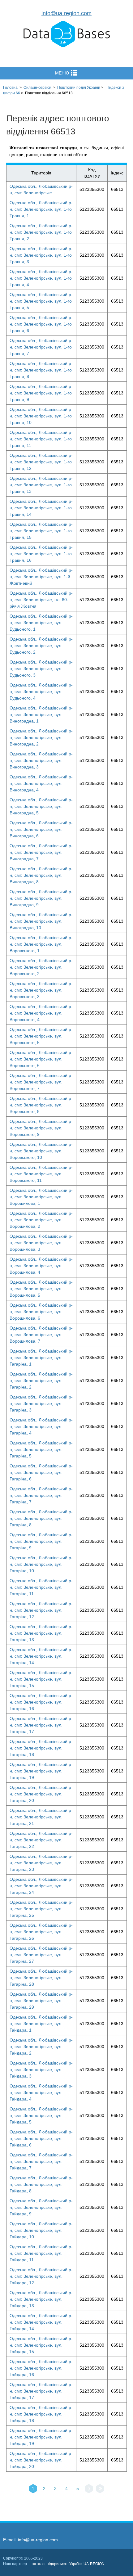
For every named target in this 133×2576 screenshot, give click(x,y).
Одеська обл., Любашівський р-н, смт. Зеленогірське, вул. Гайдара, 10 (41, 2230)
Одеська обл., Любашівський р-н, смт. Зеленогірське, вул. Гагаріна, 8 (41, 1518)
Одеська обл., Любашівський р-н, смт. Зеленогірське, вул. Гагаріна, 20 (41, 1794)
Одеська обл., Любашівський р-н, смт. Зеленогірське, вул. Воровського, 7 (41, 1082)
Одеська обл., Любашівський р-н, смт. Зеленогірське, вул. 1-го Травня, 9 (41, 393)
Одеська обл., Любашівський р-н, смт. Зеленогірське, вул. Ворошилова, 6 (41, 1312)
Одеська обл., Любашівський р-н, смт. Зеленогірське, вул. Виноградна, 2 (41, 737)
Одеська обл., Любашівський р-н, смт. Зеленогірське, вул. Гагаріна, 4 (41, 1426)
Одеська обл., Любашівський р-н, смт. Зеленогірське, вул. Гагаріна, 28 (41, 1978)
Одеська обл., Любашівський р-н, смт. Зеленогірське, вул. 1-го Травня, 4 (41, 278)
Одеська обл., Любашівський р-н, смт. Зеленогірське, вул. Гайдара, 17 (41, 2391)
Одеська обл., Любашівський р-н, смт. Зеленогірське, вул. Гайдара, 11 (41, 2253)
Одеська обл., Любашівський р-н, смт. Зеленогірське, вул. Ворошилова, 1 (41, 1197)
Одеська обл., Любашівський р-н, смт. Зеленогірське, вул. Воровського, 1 (41, 944)
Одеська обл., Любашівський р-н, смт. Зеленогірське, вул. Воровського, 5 (41, 1036)
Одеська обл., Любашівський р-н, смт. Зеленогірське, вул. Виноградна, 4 (41, 783)
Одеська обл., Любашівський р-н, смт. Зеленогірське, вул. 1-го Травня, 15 (41, 531)
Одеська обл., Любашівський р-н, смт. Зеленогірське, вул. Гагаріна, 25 (41, 1909)
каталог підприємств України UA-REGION (69, 2564)
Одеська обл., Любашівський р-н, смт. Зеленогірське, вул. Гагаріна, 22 (41, 1840)
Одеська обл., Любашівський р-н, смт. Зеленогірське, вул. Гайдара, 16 (41, 2368)
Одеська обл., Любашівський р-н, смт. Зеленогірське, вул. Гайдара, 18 (41, 2414)
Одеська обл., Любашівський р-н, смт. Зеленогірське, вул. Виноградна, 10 (41, 921)
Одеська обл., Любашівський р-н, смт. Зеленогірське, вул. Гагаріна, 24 (41, 1886)
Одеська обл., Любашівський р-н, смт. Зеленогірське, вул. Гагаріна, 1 (41, 1358)
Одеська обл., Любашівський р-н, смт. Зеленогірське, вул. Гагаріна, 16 (41, 1702)
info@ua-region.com (66, 13)
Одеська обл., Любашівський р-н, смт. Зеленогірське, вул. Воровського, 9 (41, 1128)
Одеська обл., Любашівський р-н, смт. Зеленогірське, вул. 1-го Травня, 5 (41, 301)
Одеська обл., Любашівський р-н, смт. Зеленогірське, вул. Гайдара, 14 (41, 2322)
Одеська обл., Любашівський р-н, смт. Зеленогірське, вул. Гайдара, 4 (41, 2092)
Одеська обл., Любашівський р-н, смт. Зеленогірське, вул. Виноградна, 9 (41, 898)
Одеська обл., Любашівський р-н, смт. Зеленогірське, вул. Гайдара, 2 (41, 2047)
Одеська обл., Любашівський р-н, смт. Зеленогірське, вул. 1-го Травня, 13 (41, 485)
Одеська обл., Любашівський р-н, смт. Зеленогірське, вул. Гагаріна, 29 (41, 2001)
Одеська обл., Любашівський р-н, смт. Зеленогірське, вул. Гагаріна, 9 (41, 1541)
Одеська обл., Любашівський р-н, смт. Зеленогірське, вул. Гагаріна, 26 (41, 1932)
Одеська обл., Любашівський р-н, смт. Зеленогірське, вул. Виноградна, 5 (41, 806)
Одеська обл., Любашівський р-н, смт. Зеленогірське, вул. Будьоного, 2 (41, 646)
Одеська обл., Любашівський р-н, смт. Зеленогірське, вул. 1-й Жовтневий (41, 577)
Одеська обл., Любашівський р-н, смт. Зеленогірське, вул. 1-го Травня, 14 (41, 508)
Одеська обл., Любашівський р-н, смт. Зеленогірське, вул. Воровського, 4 (41, 1013)
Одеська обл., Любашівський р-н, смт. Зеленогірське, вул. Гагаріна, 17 (41, 1725)
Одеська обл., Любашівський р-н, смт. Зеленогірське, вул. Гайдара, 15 (41, 2345)
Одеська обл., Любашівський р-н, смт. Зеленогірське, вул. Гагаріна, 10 (41, 1564)
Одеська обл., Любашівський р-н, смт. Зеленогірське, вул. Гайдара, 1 (41, 2024)
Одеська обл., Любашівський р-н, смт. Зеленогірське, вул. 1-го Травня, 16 (41, 554)
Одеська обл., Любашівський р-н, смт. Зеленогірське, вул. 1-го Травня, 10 (41, 416)
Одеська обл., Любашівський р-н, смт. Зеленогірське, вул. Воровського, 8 (41, 1105)
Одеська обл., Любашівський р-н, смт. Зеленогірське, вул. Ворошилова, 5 (41, 1289)
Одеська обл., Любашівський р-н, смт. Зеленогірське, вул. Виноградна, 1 (41, 714)
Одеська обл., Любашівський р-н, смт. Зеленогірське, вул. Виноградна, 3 (41, 760)
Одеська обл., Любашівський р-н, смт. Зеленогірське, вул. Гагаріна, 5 (41, 1449)
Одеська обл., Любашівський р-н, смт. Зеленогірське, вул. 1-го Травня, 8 (41, 370)
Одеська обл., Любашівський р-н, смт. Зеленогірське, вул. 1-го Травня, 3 (41, 255)
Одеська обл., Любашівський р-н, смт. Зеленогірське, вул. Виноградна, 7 (41, 852)
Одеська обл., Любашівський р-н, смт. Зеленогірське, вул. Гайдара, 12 (41, 2276)
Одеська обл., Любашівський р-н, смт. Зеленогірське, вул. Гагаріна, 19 (41, 1771)
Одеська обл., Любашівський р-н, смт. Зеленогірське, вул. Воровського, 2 (41, 967)
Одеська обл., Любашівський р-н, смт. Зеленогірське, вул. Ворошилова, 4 (41, 1266)
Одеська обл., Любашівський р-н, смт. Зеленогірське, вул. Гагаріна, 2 (41, 1380)
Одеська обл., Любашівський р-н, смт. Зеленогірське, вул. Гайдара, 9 (41, 2207)
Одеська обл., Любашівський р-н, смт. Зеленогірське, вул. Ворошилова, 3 (41, 1243)
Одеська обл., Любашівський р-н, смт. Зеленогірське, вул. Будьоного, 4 (41, 691)
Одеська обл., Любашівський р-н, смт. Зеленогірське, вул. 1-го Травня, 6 (41, 324)
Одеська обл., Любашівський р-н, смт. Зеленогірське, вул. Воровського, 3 (41, 990)
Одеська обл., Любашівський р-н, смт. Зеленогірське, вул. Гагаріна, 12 (41, 1610)
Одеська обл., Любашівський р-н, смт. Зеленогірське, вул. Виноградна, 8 (41, 875)
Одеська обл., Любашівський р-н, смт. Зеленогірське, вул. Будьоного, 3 (41, 669)
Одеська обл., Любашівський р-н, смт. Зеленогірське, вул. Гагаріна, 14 (41, 1656)
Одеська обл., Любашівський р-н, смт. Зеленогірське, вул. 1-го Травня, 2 (41, 232)
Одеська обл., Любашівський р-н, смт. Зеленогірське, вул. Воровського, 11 (41, 1174)
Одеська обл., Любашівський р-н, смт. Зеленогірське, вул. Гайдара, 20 (41, 2460)
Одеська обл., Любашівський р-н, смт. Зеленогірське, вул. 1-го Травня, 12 (41, 462)
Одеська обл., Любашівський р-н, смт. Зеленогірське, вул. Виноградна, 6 (41, 829)
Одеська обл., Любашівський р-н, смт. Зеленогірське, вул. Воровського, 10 (41, 1151)
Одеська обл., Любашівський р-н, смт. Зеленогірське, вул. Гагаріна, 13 (41, 1633)
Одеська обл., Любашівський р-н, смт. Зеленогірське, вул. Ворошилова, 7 (41, 1335)
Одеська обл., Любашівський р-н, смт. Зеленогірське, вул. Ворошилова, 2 (41, 1220)
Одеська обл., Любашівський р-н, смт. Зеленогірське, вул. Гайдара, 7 (41, 2161)
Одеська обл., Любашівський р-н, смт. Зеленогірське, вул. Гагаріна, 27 (41, 1955)
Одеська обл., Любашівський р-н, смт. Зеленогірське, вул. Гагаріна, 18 (41, 1748)
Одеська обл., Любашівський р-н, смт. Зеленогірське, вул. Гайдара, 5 (41, 2115)
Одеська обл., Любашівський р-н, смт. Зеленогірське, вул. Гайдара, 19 (41, 2437)
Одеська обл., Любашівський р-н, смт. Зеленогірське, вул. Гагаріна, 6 (41, 1472)
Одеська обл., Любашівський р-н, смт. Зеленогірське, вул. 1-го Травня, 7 (41, 347)
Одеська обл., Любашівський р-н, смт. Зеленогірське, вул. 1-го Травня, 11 (41, 439)
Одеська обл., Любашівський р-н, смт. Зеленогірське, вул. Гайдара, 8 (41, 2184)
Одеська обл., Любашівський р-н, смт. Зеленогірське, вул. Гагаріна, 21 (41, 1817)
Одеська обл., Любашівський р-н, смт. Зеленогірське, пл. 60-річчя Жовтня (41, 600)
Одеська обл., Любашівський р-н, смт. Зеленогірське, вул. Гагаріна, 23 (41, 1863)
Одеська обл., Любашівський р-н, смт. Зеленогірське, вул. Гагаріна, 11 (41, 1587)
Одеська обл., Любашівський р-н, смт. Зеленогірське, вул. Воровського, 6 (41, 1059)
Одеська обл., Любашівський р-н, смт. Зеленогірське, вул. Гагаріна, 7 (41, 1495)
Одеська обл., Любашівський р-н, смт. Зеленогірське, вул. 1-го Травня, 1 (41, 209)
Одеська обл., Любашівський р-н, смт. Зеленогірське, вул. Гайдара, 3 (41, 2069)
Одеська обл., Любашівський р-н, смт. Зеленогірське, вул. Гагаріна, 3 (41, 1403)
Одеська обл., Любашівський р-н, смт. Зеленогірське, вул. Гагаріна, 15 (41, 1679)
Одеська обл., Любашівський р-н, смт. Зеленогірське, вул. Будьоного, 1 (41, 623)
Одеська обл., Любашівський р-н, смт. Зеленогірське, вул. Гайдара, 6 (41, 2138)
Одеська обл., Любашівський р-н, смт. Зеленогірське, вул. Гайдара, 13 (41, 2299)
